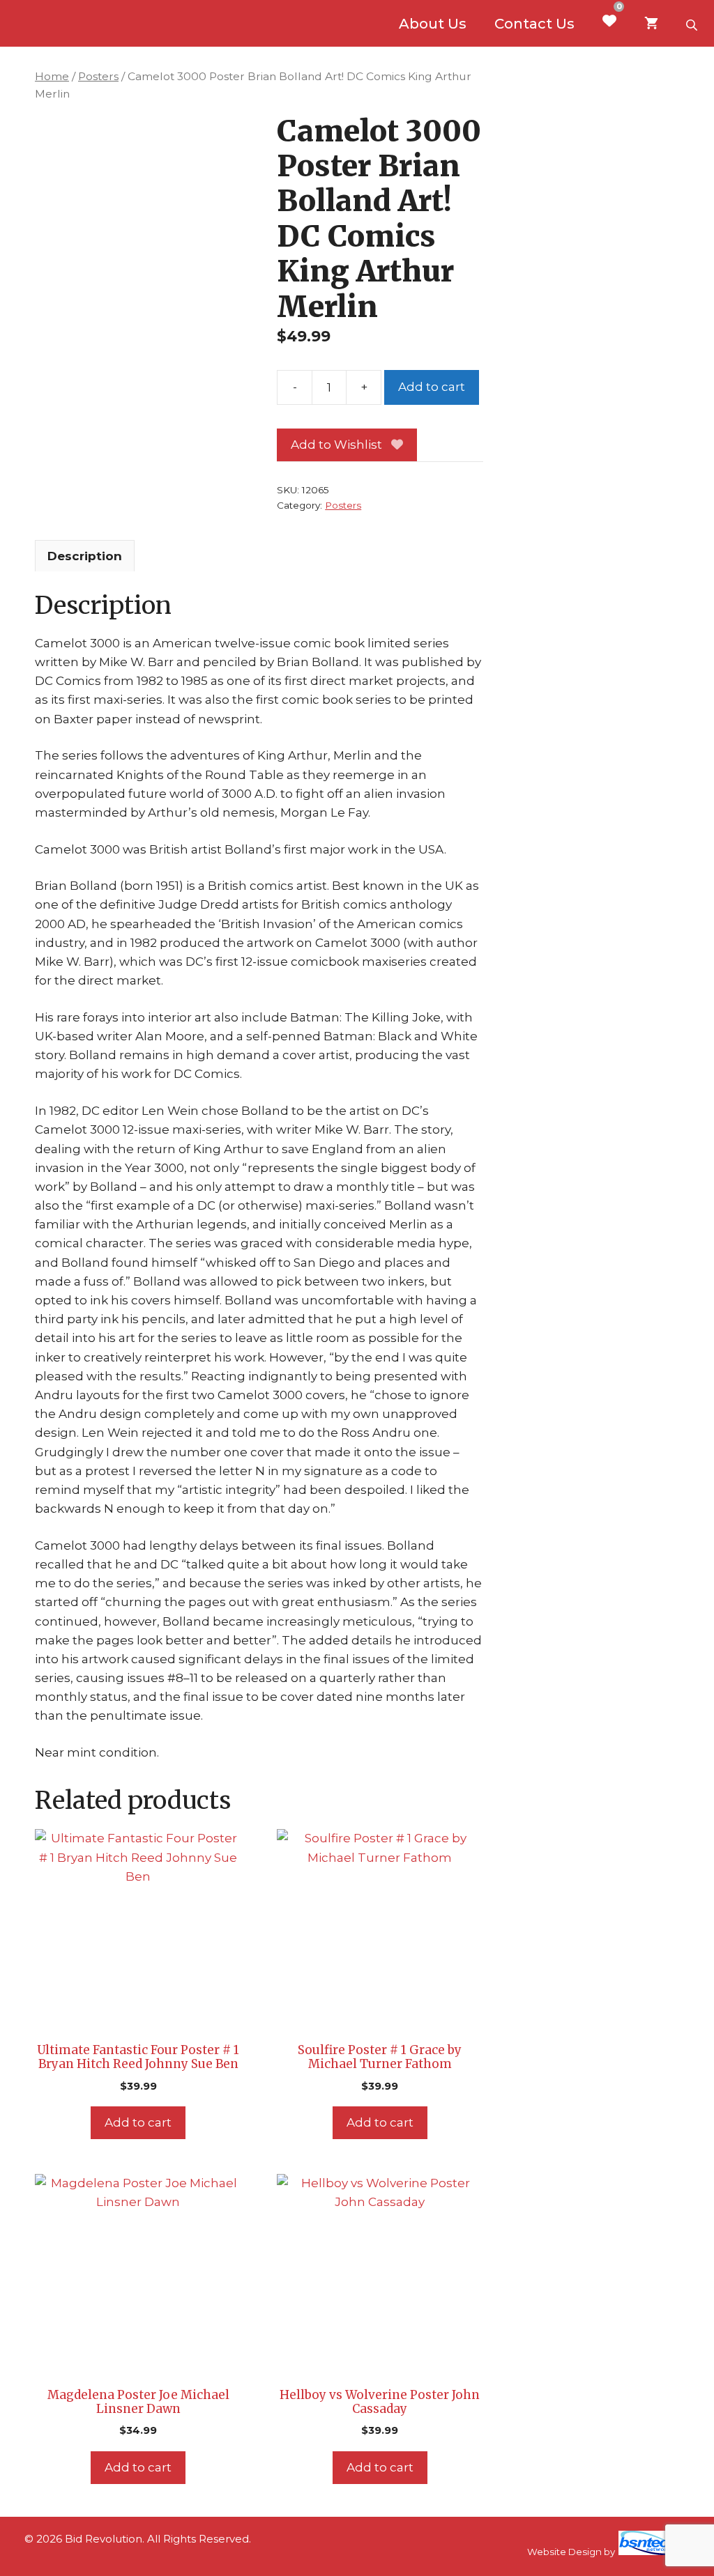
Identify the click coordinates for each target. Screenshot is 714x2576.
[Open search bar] (693, 24)
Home (52, 76)
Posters (98, 76)
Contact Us (534, 24)
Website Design (564, 2552)
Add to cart (432, 387)
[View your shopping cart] (651, 24)
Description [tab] (85, 556)
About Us (433, 24)
